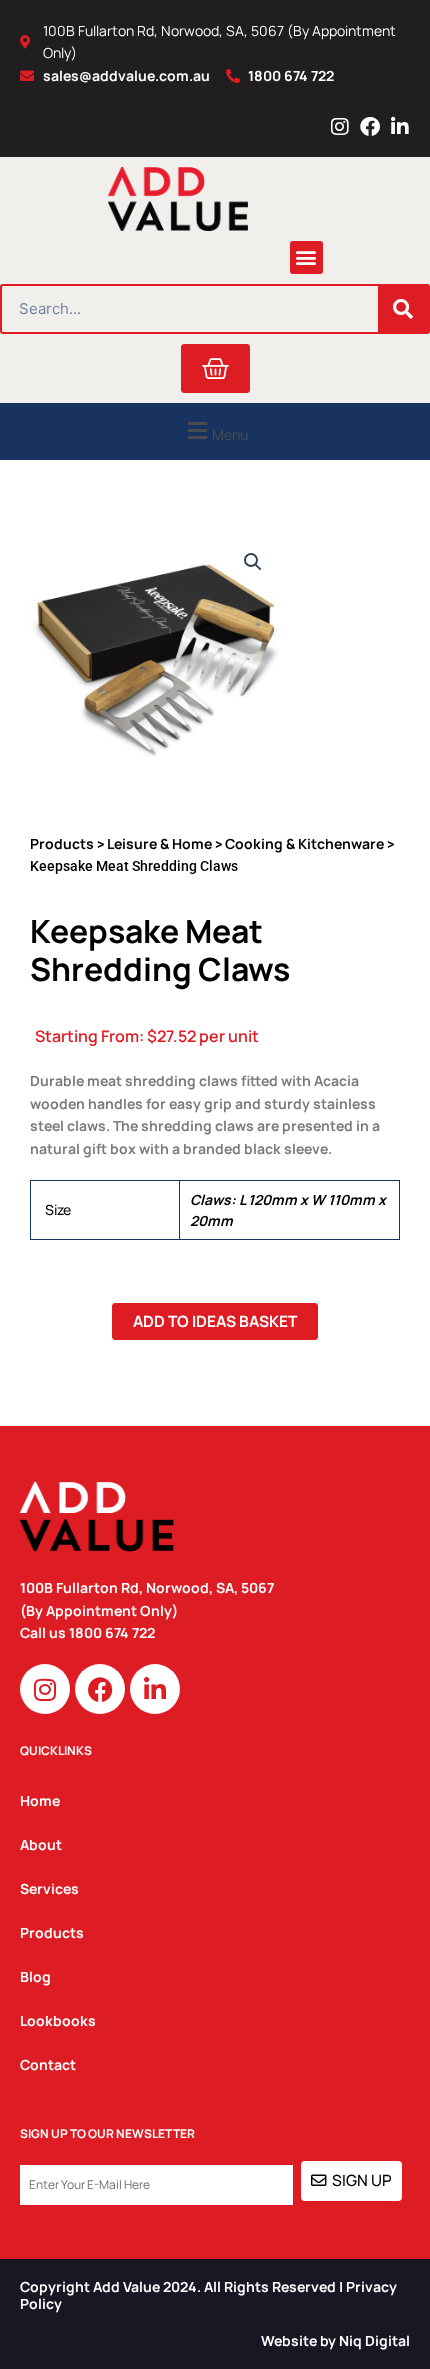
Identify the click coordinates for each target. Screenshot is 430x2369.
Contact (48, 2064)
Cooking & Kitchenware (304, 843)
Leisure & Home (159, 843)
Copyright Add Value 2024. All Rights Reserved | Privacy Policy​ (208, 2295)
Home (40, 1800)
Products (62, 843)
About (41, 1844)
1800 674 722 (113, 1632)
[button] (306, 257)
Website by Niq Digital (335, 2340)
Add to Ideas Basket (215, 1321)
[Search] (403, 309)
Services (49, 1888)
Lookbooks (58, 2020)
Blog (35, 1976)
